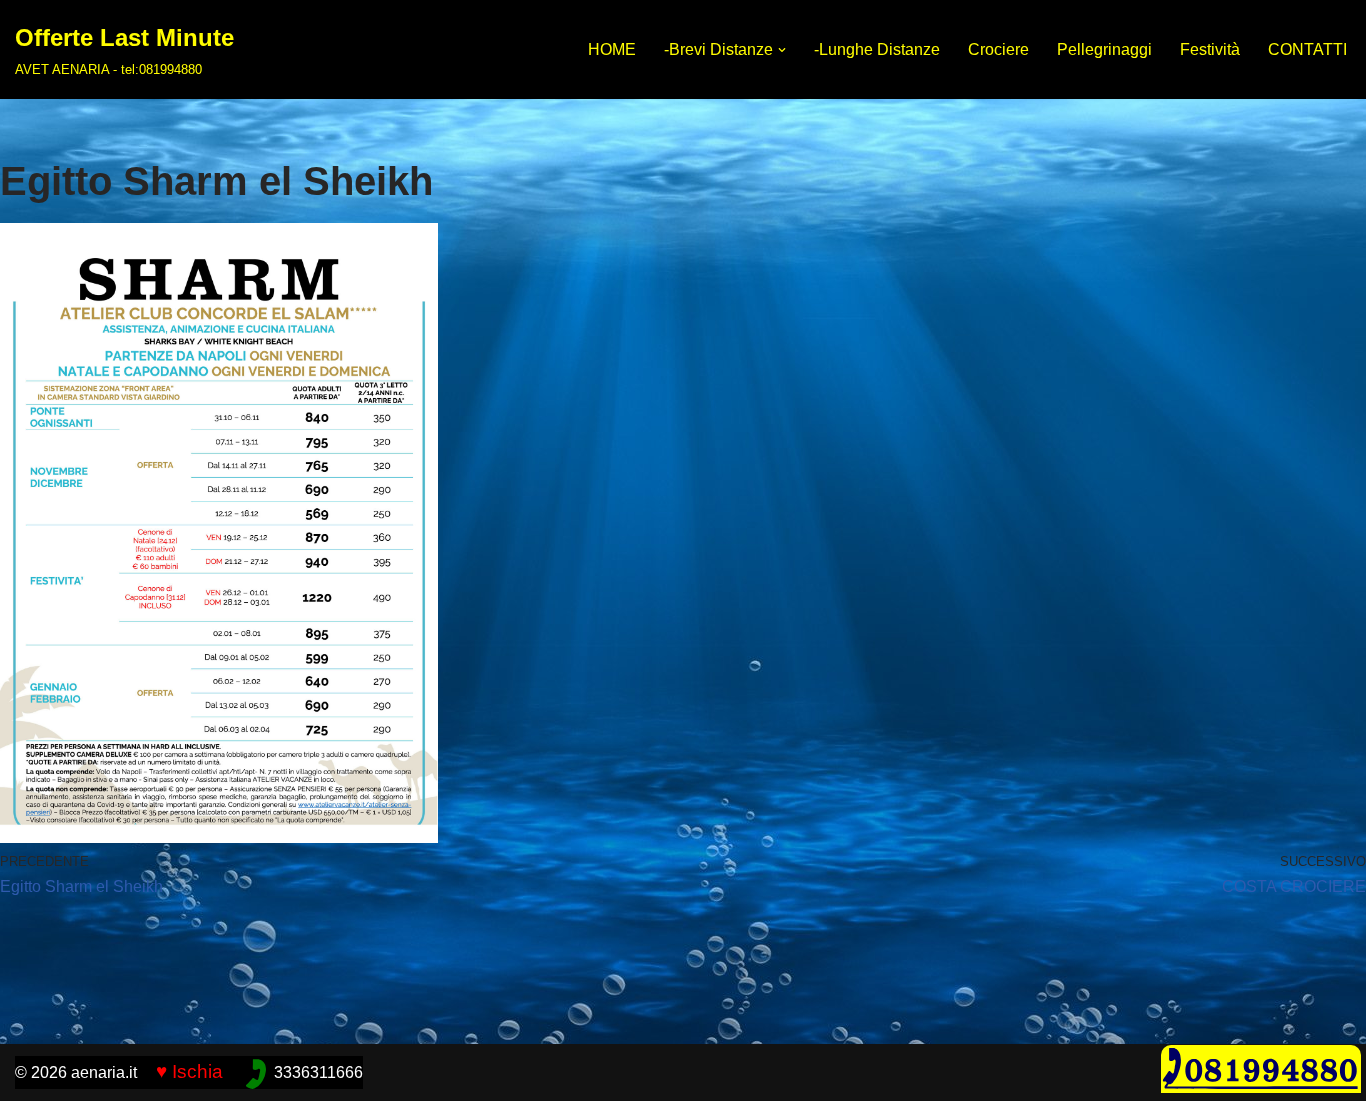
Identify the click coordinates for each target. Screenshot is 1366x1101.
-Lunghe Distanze (877, 49)
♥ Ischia (189, 1071)
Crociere (998, 49)
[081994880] (1261, 1087)
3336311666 (318, 1072)
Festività (1210, 49)
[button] (782, 50)
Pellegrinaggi (1104, 49)
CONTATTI (1307, 49)
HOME (612, 49)
